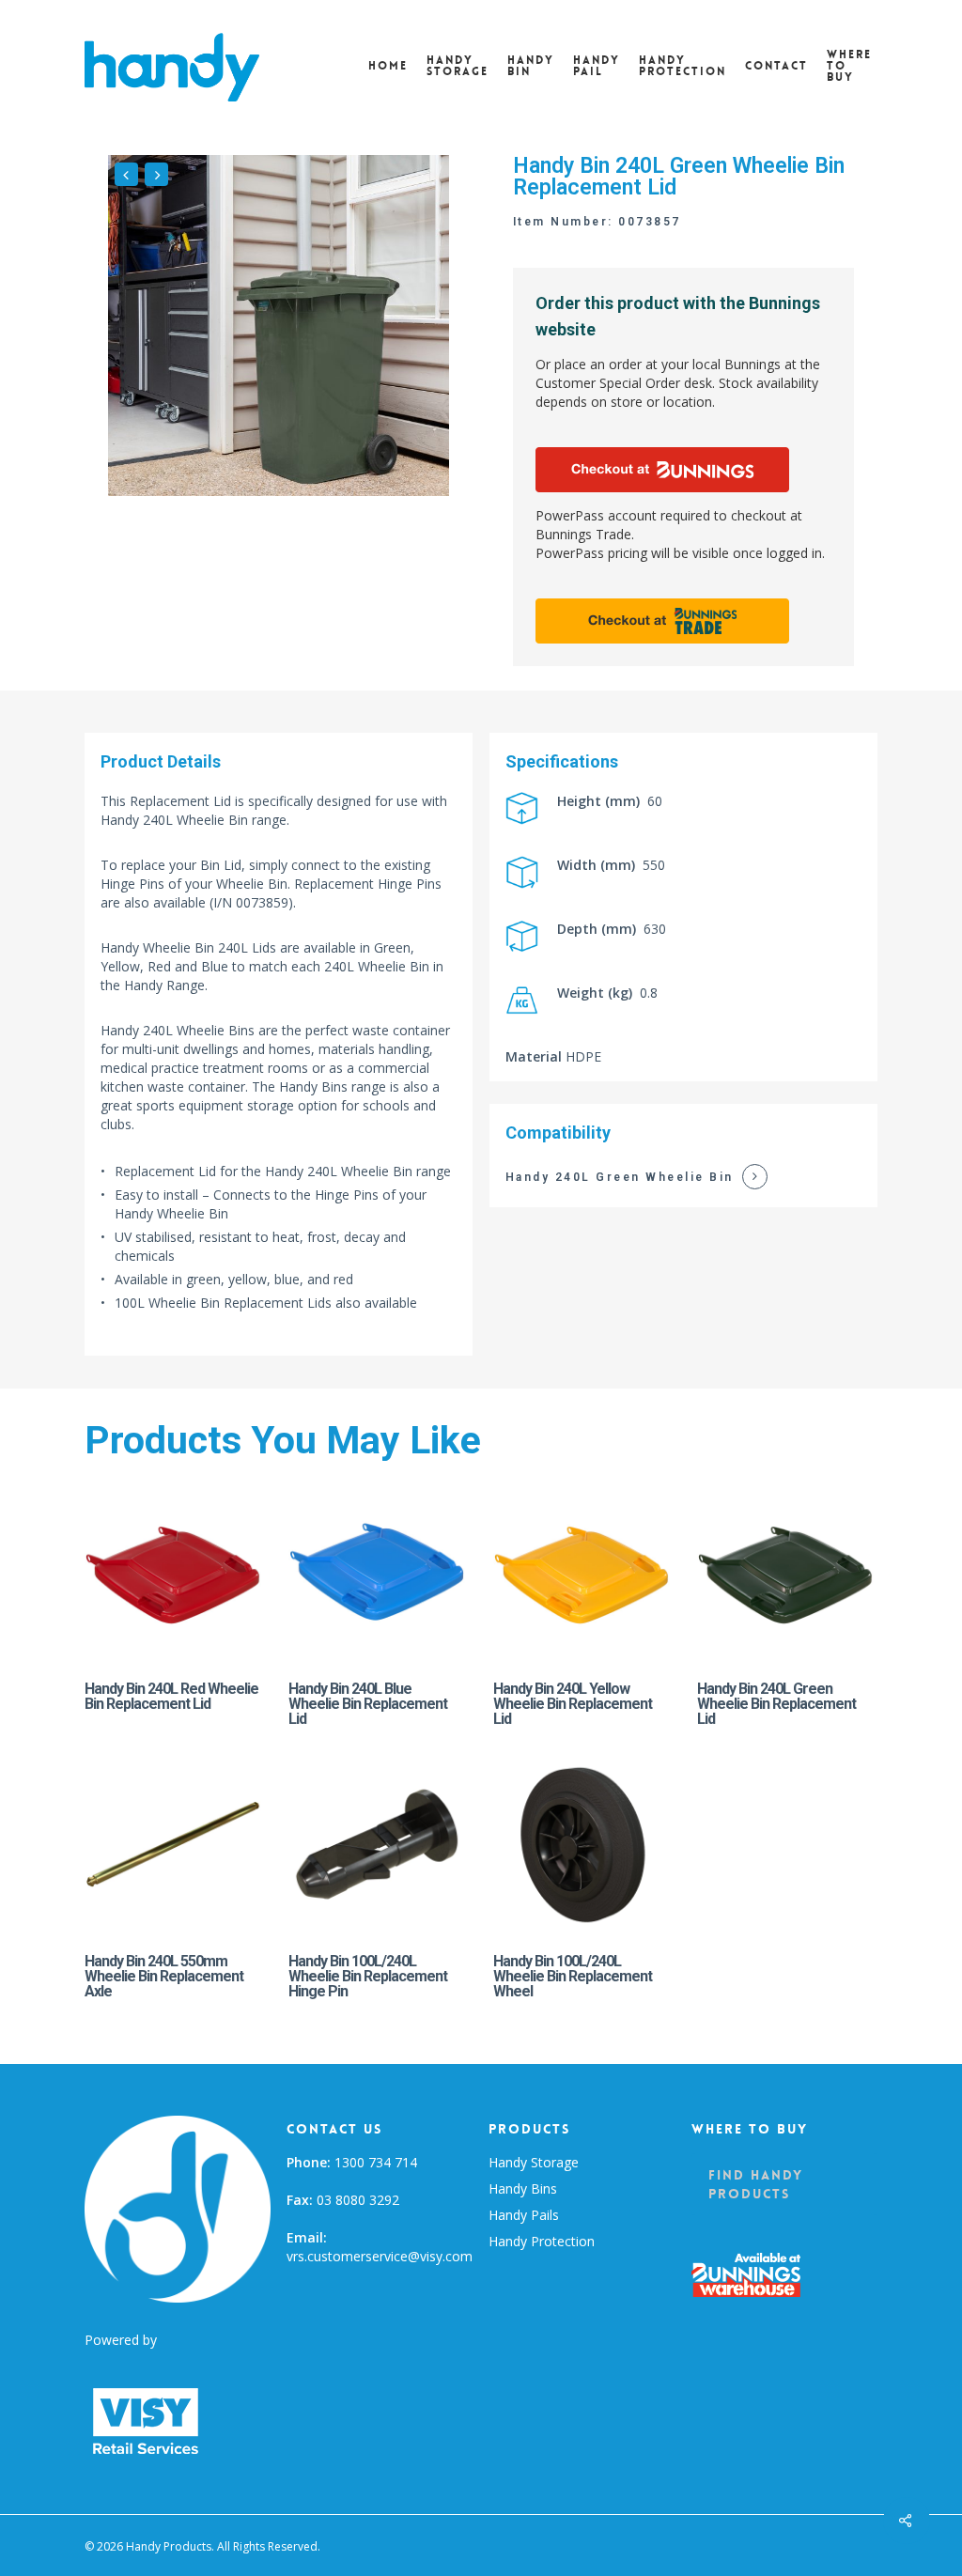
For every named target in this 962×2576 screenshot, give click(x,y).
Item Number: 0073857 (597, 222)
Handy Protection (542, 2241)
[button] (784, 2184)
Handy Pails (524, 2215)
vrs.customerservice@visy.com (380, 2256)
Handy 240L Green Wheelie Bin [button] (620, 1177)
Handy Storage (534, 2162)
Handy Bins (523, 2188)
